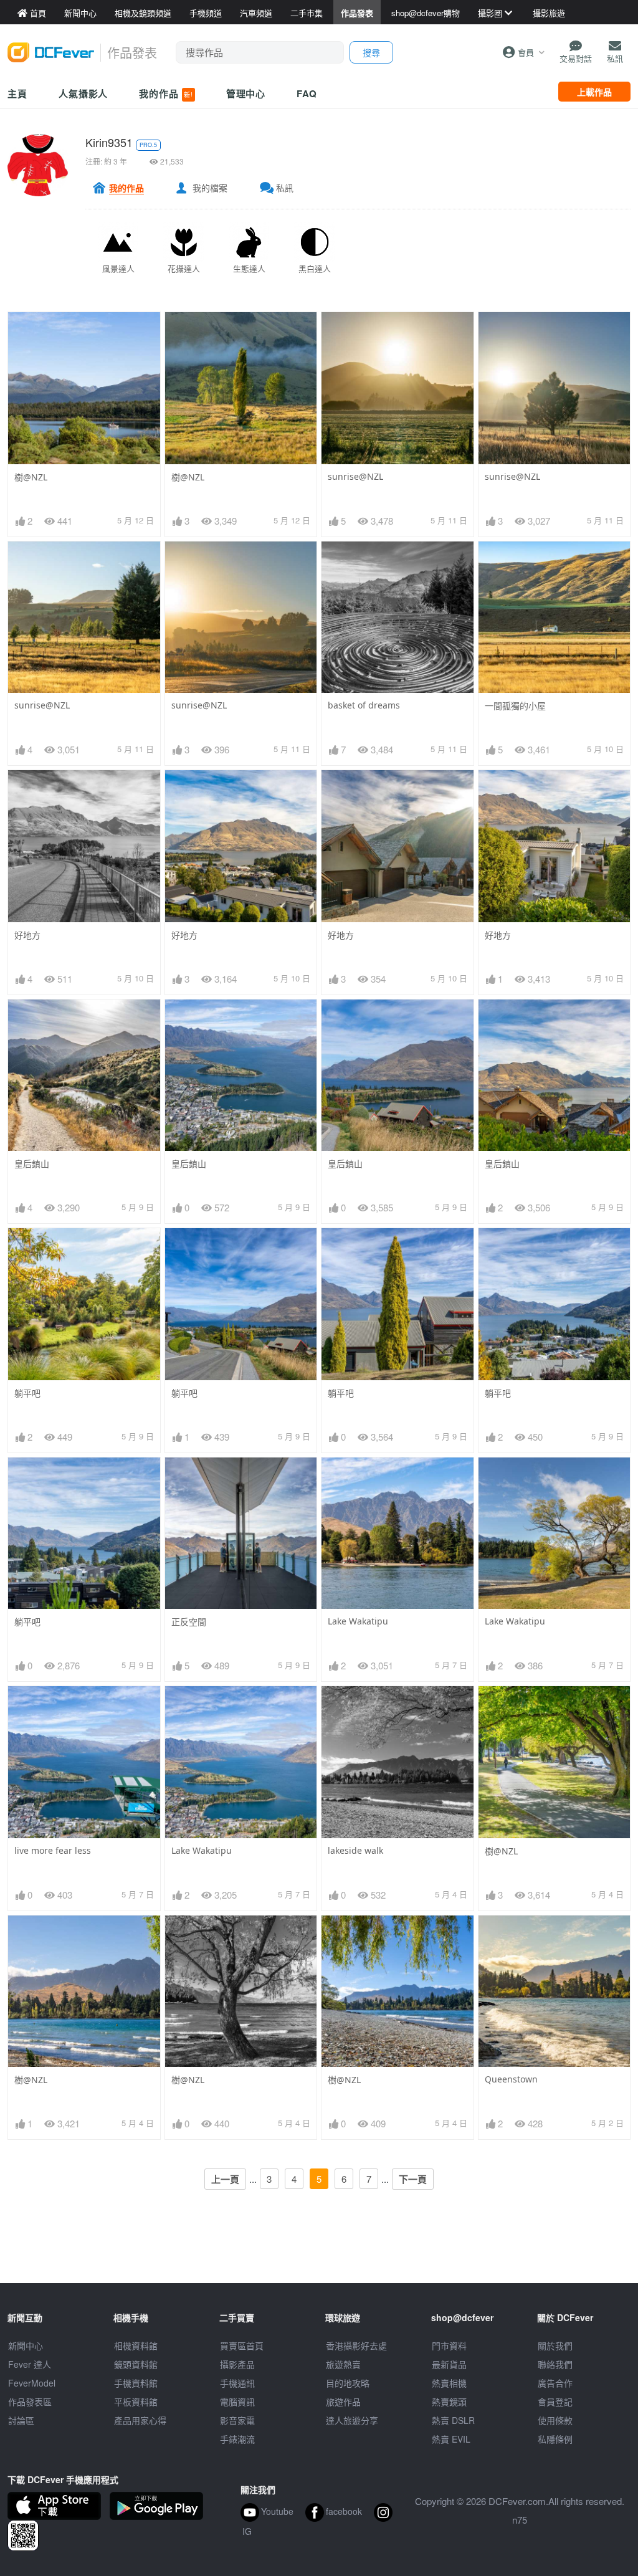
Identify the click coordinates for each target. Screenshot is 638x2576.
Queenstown (511, 2079)
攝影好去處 (356, 2345)
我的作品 (166, 93)
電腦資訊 (237, 2402)
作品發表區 (30, 2402)
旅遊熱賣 (343, 2364)
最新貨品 (449, 2364)
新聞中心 (26, 2345)
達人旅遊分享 (352, 2420)
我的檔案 (210, 188)
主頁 (17, 93)
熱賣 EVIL (451, 2439)
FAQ (307, 93)
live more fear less (53, 1850)
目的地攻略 (348, 2383)
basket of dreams (364, 705)
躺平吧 (27, 1393)
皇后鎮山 (32, 1164)
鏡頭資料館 (136, 2364)
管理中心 (246, 93)
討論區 (21, 2420)
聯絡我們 (555, 2364)
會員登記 (555, 2402)
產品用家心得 (140, 2420)
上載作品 (594, 92)
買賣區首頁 (242, 2345)
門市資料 (449, 2345)
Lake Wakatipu (358, 1621)
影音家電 (237, 2420)
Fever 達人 (30, 2364)
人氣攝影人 (83, 93)
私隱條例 (555, 2439)
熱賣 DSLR (453, 2420)
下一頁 (413, 2179)
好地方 (27, 935)
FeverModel (32, 2383)
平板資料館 (136, 2402)
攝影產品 (237, 2364)
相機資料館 (136, 2345)
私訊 (285, 188)
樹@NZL (31, 477)
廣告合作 (555, 2383)
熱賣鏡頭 (449, 2402)
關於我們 (555, 2345)
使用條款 (555, 2420)
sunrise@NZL (355, 476)
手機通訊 (237, 2383)
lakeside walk (355, 1850)
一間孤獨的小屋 (515, 706)
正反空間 (189, 1622)
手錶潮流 (237, 2439)
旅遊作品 (343, 2402)
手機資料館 (136, 2383)
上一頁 (225, 2179)
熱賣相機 (449, 2383)
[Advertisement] (319, 2255)
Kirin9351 (109, 142)
